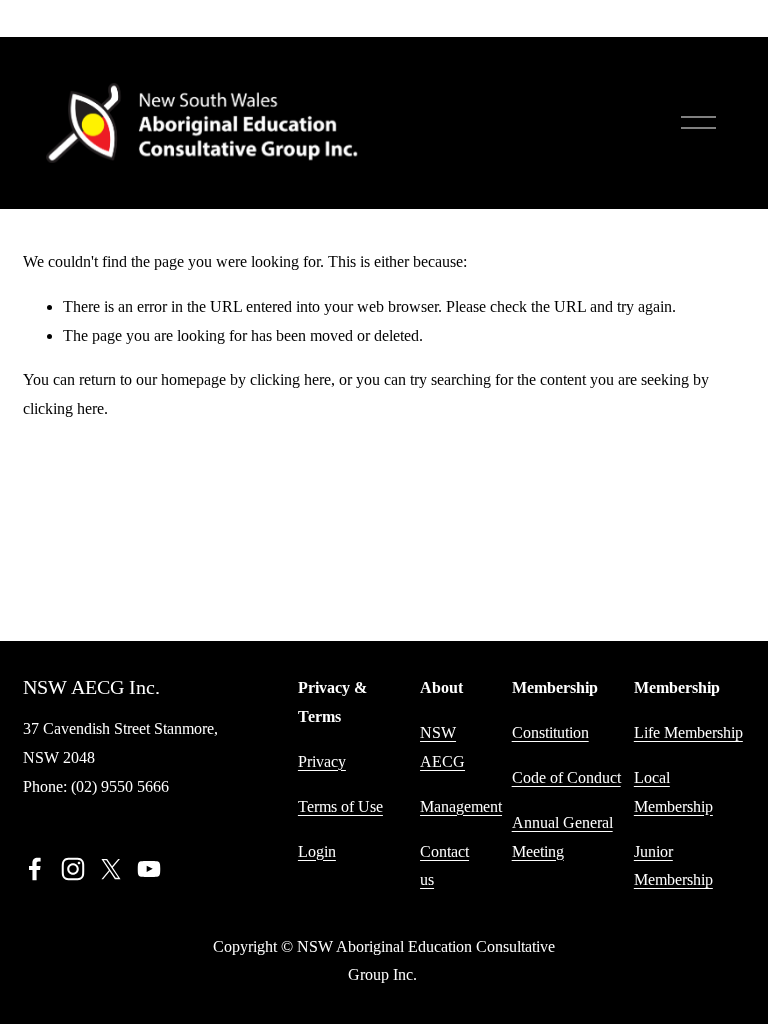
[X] (111, 869)
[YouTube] (149, 869)
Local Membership (673, 792)
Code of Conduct (566, 777)
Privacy (322, 761)
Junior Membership (673, 866)
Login (317, 851)
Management (461, 806)
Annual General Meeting (562, 837)
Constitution (550, 732)
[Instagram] (73, 869)
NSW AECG (442, 747)
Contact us (444, 866)
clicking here (290, 379)
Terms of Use (340, 806)
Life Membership (688, 732)
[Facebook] (35, 869)
